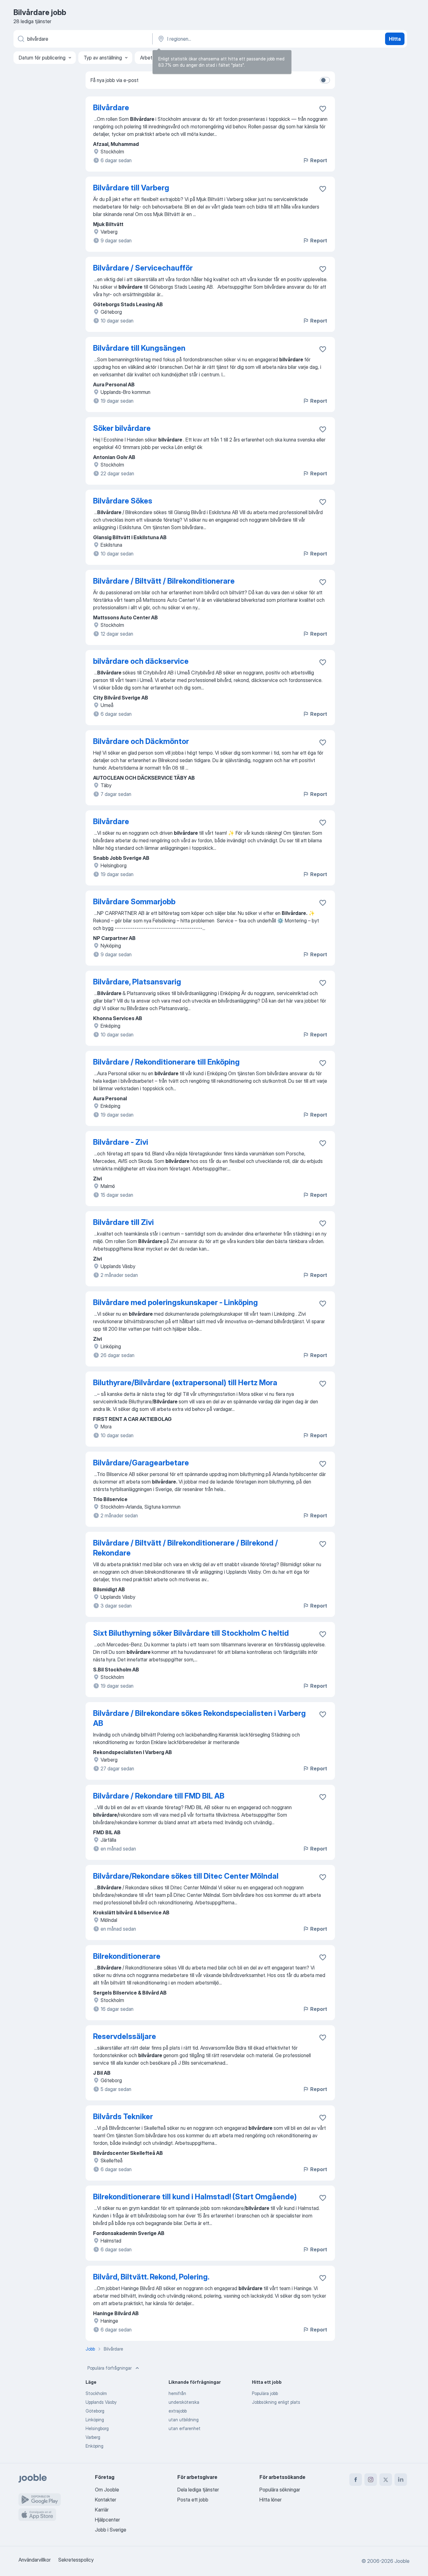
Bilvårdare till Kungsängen (139, 348)
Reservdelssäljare (125, 2036)
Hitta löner (271, 2500)
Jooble (402, 2561)
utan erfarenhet (185, 2428)
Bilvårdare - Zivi (121, 1142)
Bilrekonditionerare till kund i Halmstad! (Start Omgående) (195, 2197)
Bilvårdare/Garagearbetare (141, 1463)
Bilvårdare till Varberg (131, 188)
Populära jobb (265, 2393)
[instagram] (371, 2480)
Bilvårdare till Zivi (123, 1222)
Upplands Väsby (101, 2402)
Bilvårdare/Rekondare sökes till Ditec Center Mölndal (186, 1876)
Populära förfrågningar (110, 2368)
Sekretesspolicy (76, 2560)
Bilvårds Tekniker (123, 2117)
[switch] (325, 80)
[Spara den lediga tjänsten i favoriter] (323, 109)
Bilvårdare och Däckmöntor (141, 741)
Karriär (102, 2510)
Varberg (93, 2437)
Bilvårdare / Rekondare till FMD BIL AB (159, 1796)
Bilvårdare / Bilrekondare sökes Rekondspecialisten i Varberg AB (199, 1718)
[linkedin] (401, 2480)
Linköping (95, 2420)
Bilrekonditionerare (127, 1956)
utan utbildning (184, 2420)
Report (319, 160)
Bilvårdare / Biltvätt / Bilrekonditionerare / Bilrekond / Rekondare (185, 1548)
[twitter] (386, 2480)
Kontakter (106, 2500)
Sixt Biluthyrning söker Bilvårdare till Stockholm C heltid (191, 1633)
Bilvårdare (111, 108)
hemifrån (177, 2393)
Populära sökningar (280, 2490)
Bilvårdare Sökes (123, 501)
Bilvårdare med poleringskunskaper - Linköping (175, 1302)
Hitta (395, 39)
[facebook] (356, 2480)
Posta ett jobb (193, 2500)
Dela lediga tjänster (198, 2490)
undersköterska (184, 2402)
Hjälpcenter (107, 2520)
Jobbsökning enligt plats (276, 2402)
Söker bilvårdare (122, 428)
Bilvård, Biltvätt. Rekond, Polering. (151, 2277)
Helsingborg (97, 2428)
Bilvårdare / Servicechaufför (143, 268)
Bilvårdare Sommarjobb (134, 902)
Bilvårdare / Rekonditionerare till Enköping (166, 1062)
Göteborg (95, 2411)
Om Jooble (107, 2490)
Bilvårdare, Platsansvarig (137, 982)
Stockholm (96, 2393)
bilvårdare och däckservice (141, 661)
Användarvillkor (35, 2560)
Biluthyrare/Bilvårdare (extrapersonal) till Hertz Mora (185, 1383)
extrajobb (178, 2411)
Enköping (94, 2446)
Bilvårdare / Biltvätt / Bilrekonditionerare (164, 581)
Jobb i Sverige (111, 2530)
